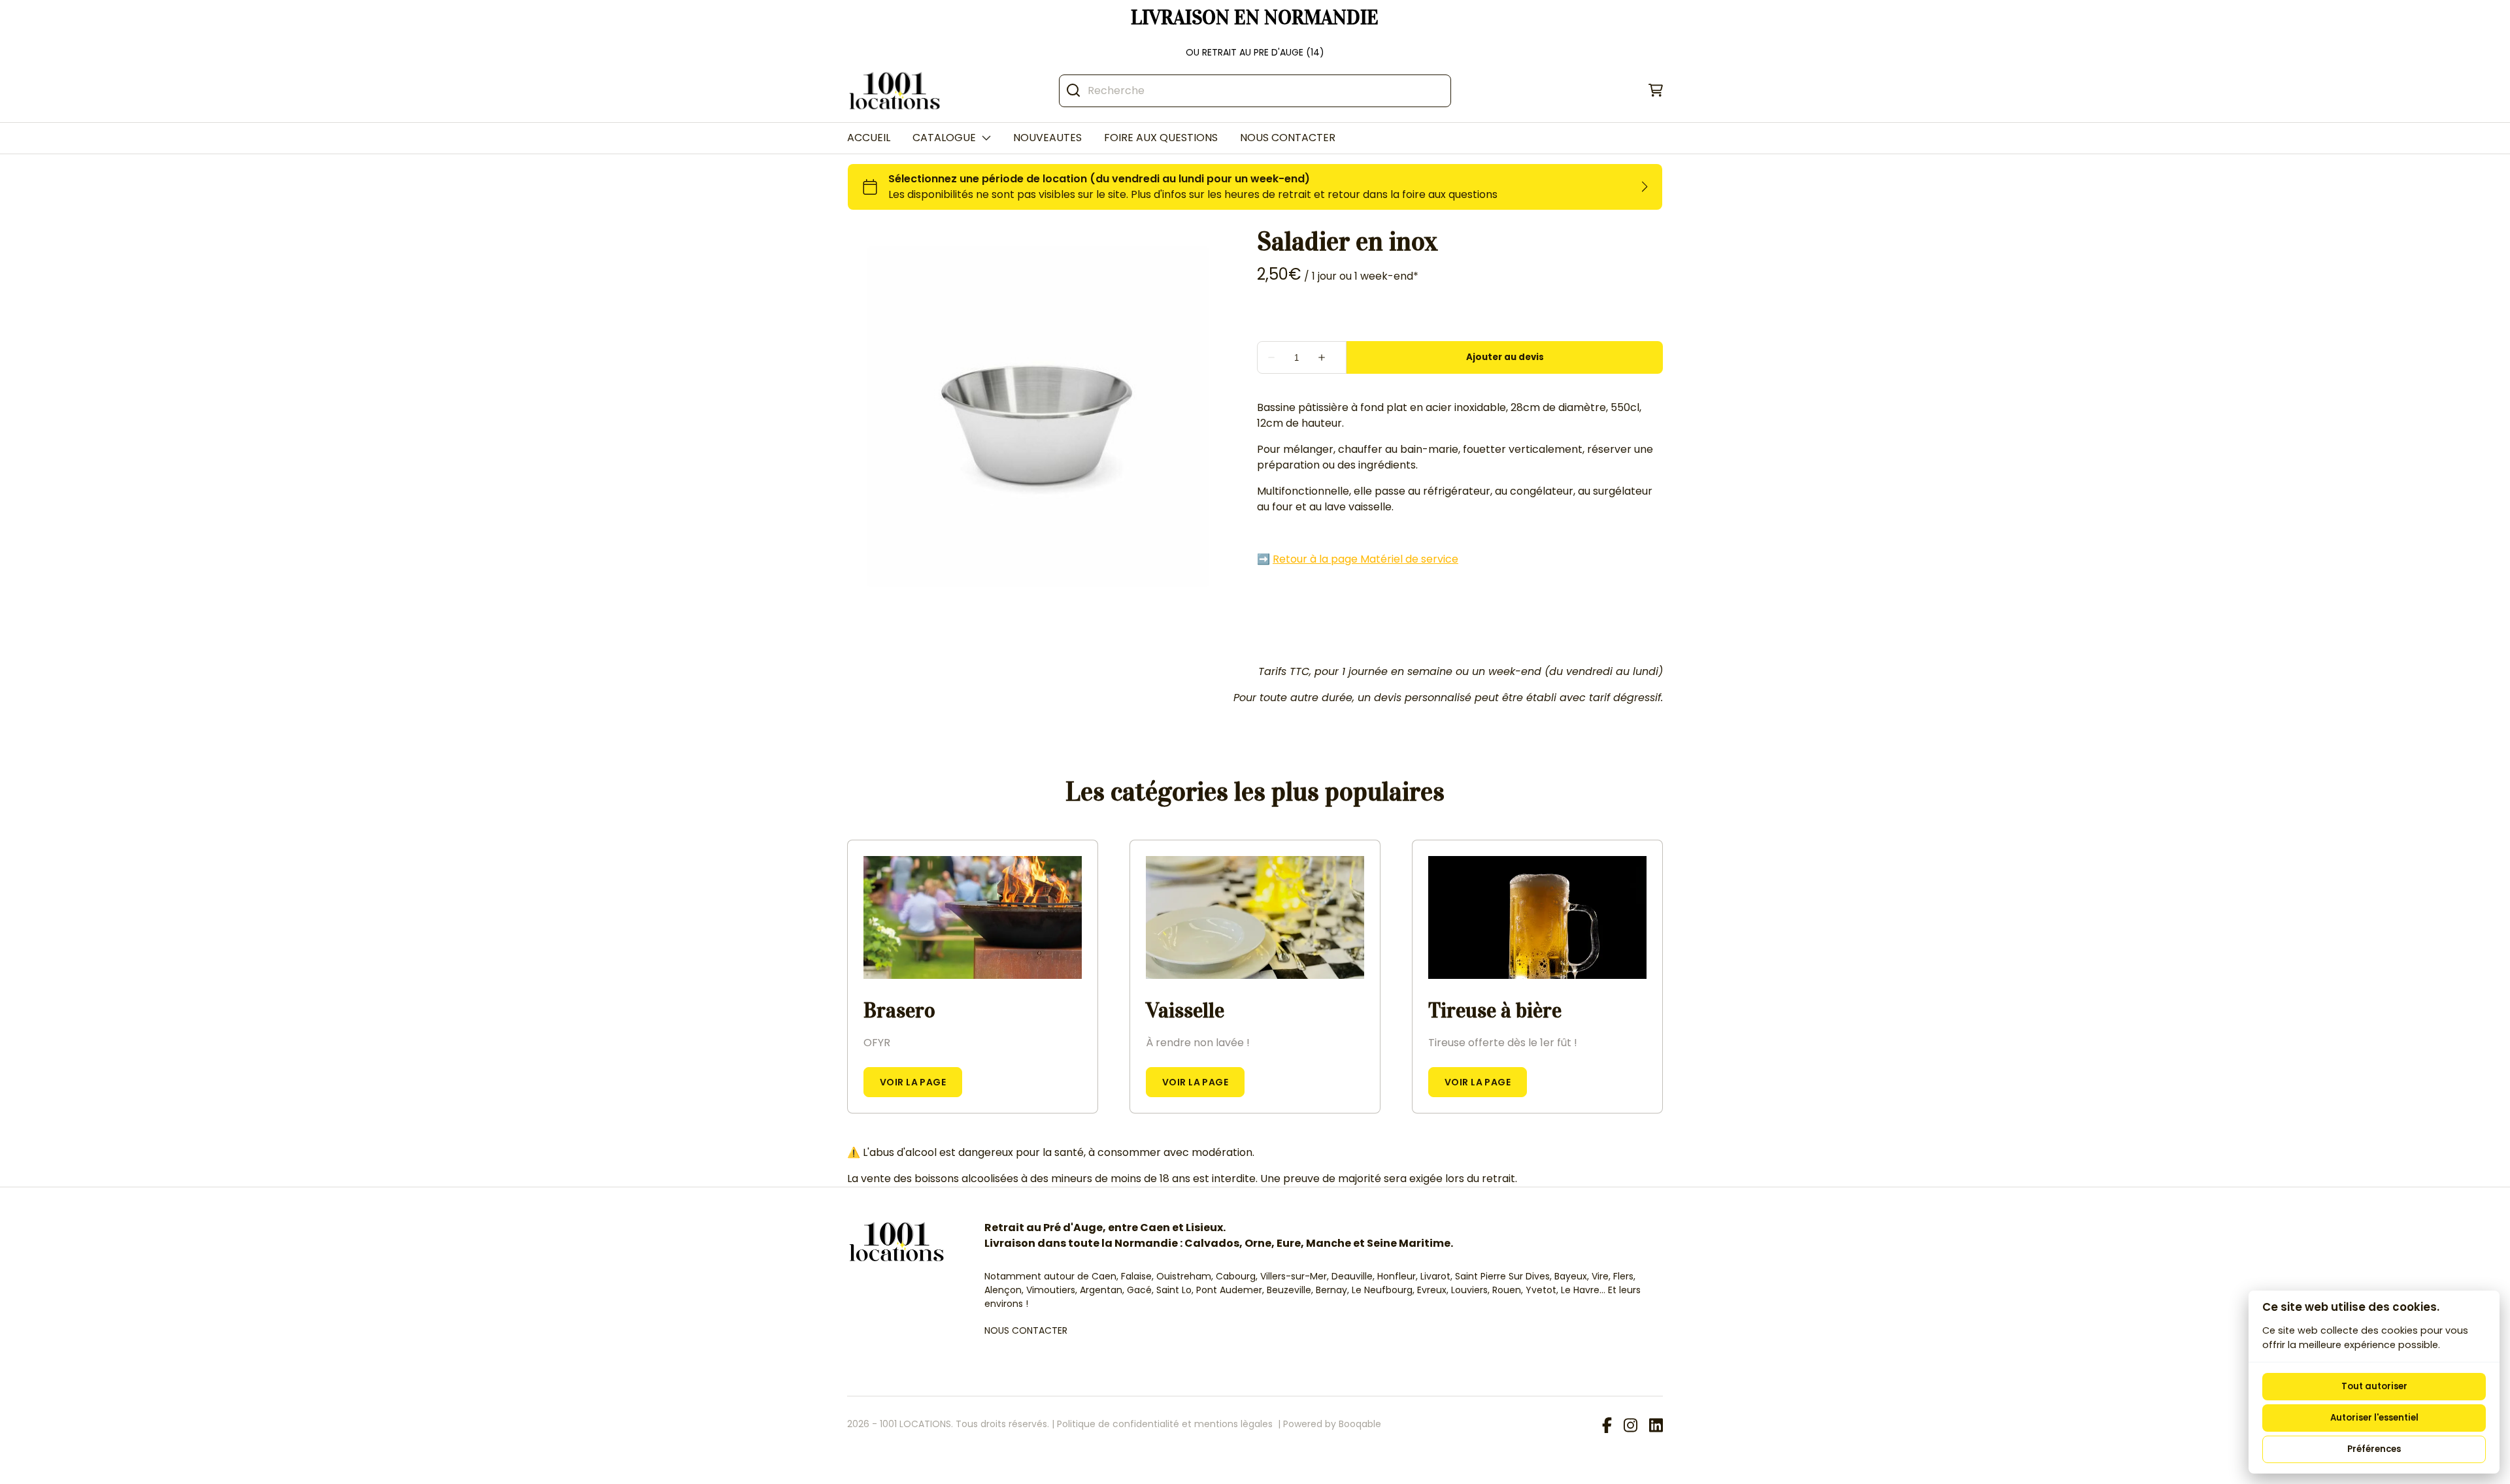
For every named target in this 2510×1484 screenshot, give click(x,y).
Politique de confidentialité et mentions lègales (1165, 1424)
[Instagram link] (1631, 1426)
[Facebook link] (1607, 1426)
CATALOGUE (944, 138)
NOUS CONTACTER (1288, 138)
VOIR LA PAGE (913, 1082)
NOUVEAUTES (1047, 138)
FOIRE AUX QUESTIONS (1161, 138)
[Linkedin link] (1656, 1426)
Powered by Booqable (1332, 1424)
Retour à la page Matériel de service (1365, 559)
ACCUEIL (869, 138)
